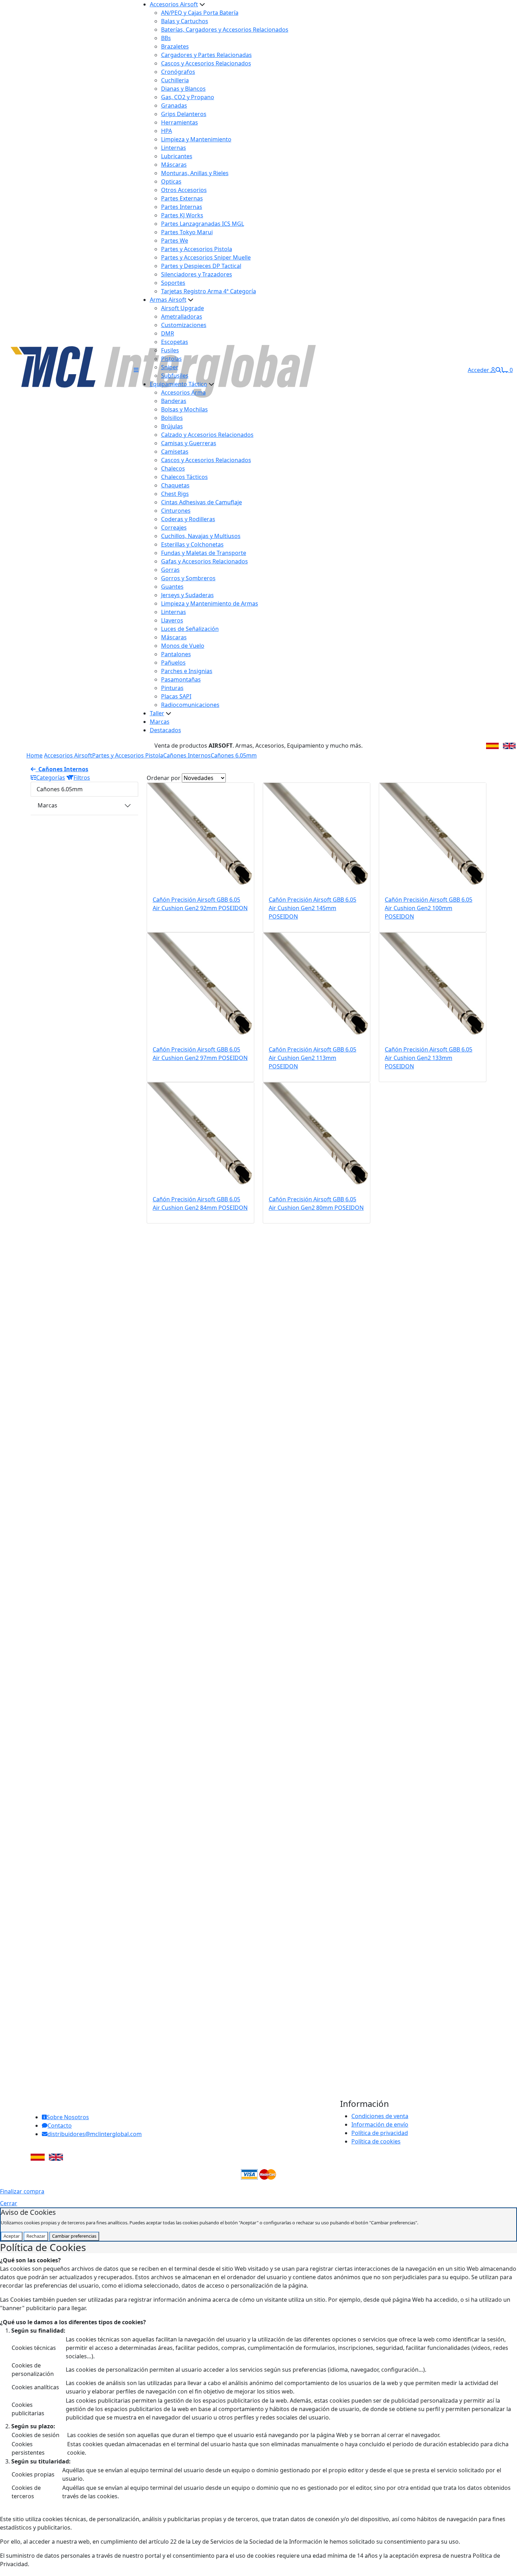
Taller (157, 713)
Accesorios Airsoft (174, 4)
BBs (166, 38)
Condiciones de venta (380, 2116)
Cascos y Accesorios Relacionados (206, 63)
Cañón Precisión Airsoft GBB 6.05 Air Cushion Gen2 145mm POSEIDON (312, 908)
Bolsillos (172, 418)
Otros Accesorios (184, 190)
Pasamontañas (181, 679)
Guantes (172, 587)
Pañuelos (173, 663)
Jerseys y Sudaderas (187, 595)
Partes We (175, 241)
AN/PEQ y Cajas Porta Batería (200, 13)
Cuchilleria (175, 80)
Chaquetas (175, 485)
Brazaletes (175, 46)
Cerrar (9, 2203)
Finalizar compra (22, 2191)
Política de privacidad (380, 2133)
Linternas (174, 148)
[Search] (498, 370)
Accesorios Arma (183, 392)
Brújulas (172, 426)
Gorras (170, 570)
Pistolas (171, 359)
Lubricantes (177, 156)
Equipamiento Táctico (178, 384)
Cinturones (176, 511)
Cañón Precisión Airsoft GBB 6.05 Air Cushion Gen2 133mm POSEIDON (429, 1058)
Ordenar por (164, 778)
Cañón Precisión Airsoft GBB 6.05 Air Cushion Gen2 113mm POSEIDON (312, 1058)
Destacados (165, 730)
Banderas (174, 401)
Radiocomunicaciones (190, 705)
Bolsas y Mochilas (184, 409)
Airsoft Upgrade (183, 308)
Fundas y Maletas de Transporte (204, 553)
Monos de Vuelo (183, 646)
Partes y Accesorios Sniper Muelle (206, 257)
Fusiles (170, 350)
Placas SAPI (176, 696)
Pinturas (172, 688)
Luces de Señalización (190, 629)
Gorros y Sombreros (188, 578)
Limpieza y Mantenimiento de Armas (210, 603)
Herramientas (180, 122)
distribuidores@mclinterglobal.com (95, 2134)
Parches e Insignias (187, 671)
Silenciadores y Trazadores (197, 274)
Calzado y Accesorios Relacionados (207, 435)
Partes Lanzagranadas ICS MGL (203, 224)
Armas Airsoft (168, 300)
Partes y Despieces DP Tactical (201, 266)
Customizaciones (184, 325)
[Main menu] (136, 370)
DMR (168, 333)
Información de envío (380, 2124)
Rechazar (36, 2236)
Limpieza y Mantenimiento (196, 139)
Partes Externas (182, 198)
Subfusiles (175, 376)
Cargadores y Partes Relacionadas (206, 55)
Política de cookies (376, 2141)
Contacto (60, 2126)
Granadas (174, 106)
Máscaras (174, 165)
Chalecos (173, 468)
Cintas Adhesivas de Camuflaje (202, 502)
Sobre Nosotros (68, 2117)
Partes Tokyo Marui (187, 232)
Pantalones (176, 654)
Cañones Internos (187, 755)
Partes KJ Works (182, 215)
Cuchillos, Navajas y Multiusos (201, 536)
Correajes (174, 528)
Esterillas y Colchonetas (192, 544)
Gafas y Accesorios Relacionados (205, 561)
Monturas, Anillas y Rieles (195, 173)
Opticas (171, 181)
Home (34, 755)
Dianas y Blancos (183, 89)
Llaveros (172, 620)
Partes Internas (182, 207)
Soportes (173, 283)
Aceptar (12, 2236)
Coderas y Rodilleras (188, 519)
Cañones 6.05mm (234, 755)
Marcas (160, 722)
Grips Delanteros (184, 114)
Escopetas (175, 342)
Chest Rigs (175, 494)
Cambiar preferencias (74, 2236)
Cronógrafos (178, 72)
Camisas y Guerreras (189, 443)
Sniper (170, 367)
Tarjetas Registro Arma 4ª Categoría (209, 291)
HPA (167, 131)
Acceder (479, 370)
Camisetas (175, 452)
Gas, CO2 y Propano (188, 97)
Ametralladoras (182, 317)
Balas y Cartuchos (185, 21)
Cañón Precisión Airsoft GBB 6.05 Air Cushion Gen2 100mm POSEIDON (429, 908)
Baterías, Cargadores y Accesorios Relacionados (225, 30)
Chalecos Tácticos (184, 477)
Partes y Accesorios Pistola (197, 249)
